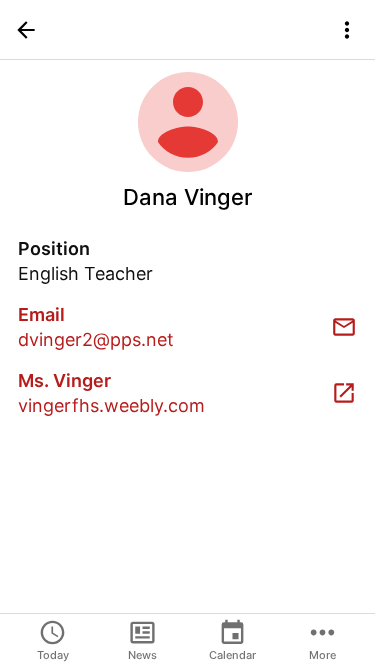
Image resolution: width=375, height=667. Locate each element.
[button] (26, 30)
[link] (187, 327)
